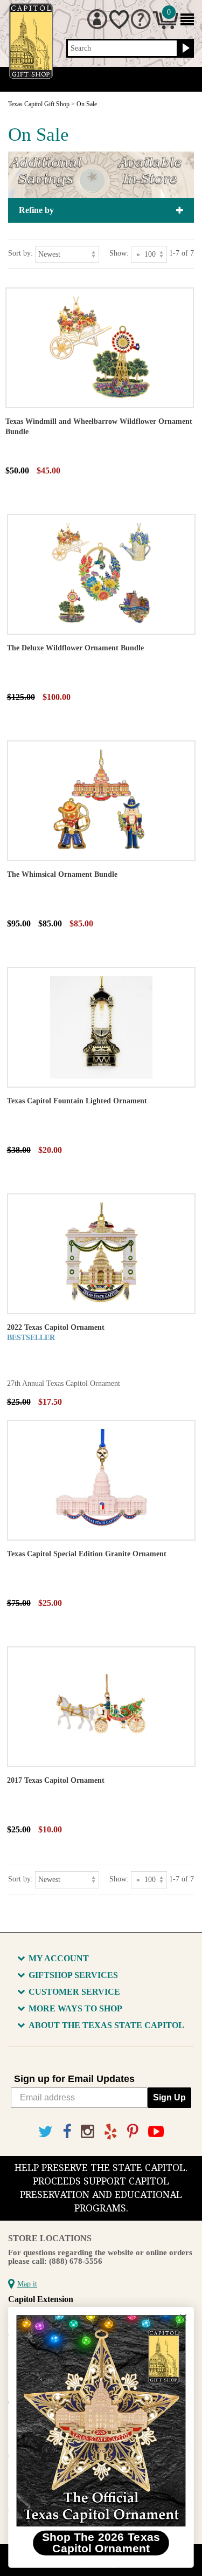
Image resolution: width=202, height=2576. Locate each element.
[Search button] (184, 49)
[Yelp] (111, 2132)
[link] (101, 2421)
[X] (46, 2132)
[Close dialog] (183, 2317)
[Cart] (166, 27)
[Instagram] (88, 2132)
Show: (119, 253)
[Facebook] (67, 2132)
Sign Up (169, 2097)
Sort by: (20, 253)
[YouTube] (156, 2132)
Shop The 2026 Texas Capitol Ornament (101, 2543)
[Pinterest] (133, 2132)
